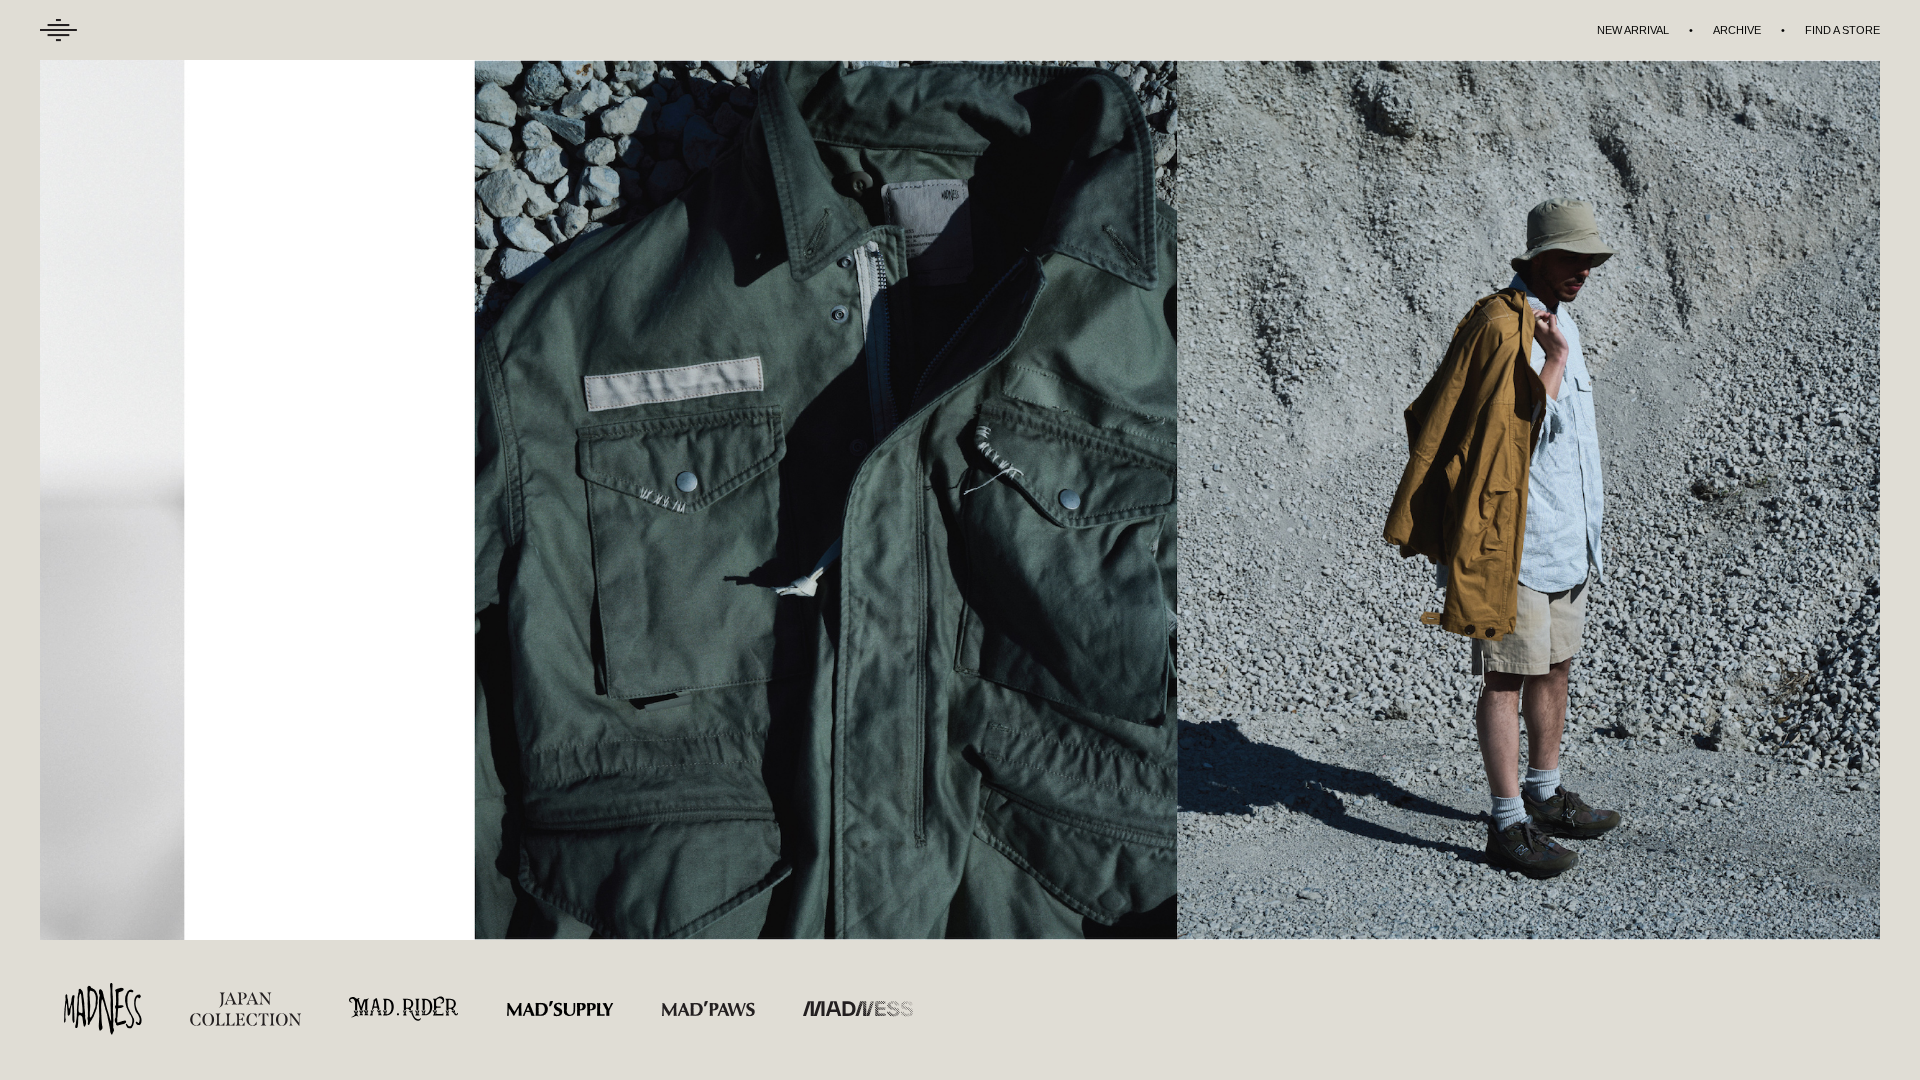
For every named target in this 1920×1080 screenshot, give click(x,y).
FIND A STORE (1842, 30)
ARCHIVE (1737, 30)
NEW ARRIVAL (1633, 30)
